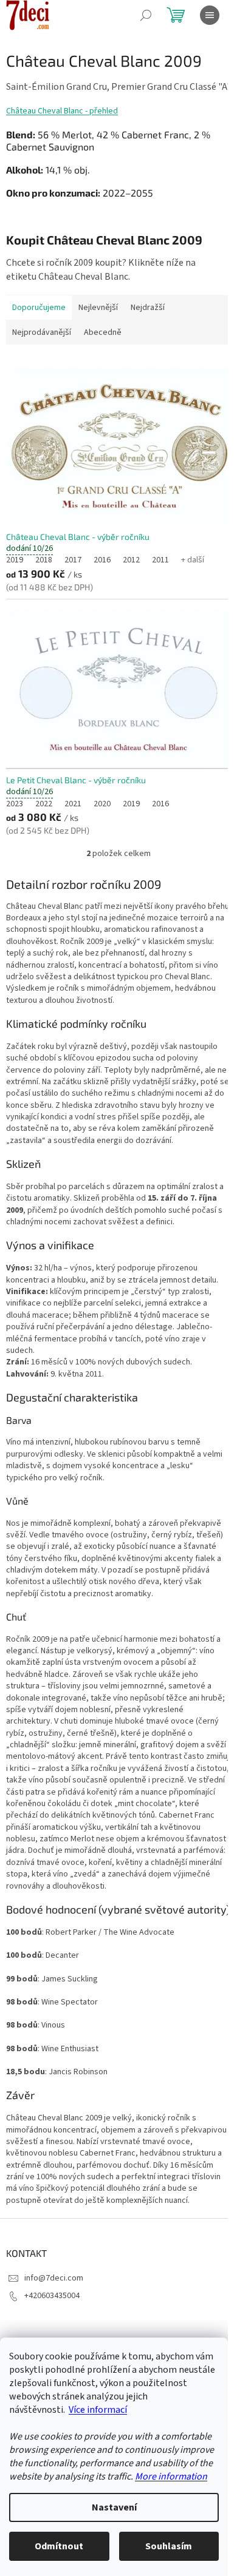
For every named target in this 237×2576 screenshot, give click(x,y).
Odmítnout (59, 2546)
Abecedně (103, 332)
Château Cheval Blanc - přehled (62, 111)
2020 (102, 804)
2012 (131, 560)
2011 (160, 560)
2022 (44, 804)
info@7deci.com (54, 2278)
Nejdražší (148, 308)
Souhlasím (169, 2546)
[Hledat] (146, 15)
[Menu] (210, 15)
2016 (102, 560)
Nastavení (114, 2507)
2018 (44, 560)
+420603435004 (52, 2296)
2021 (73, 804)
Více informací (98, 2410)
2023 (15, 804)
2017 (73, 560)
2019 (15, 560)
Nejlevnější (98, 308)
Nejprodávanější (42, 332)
